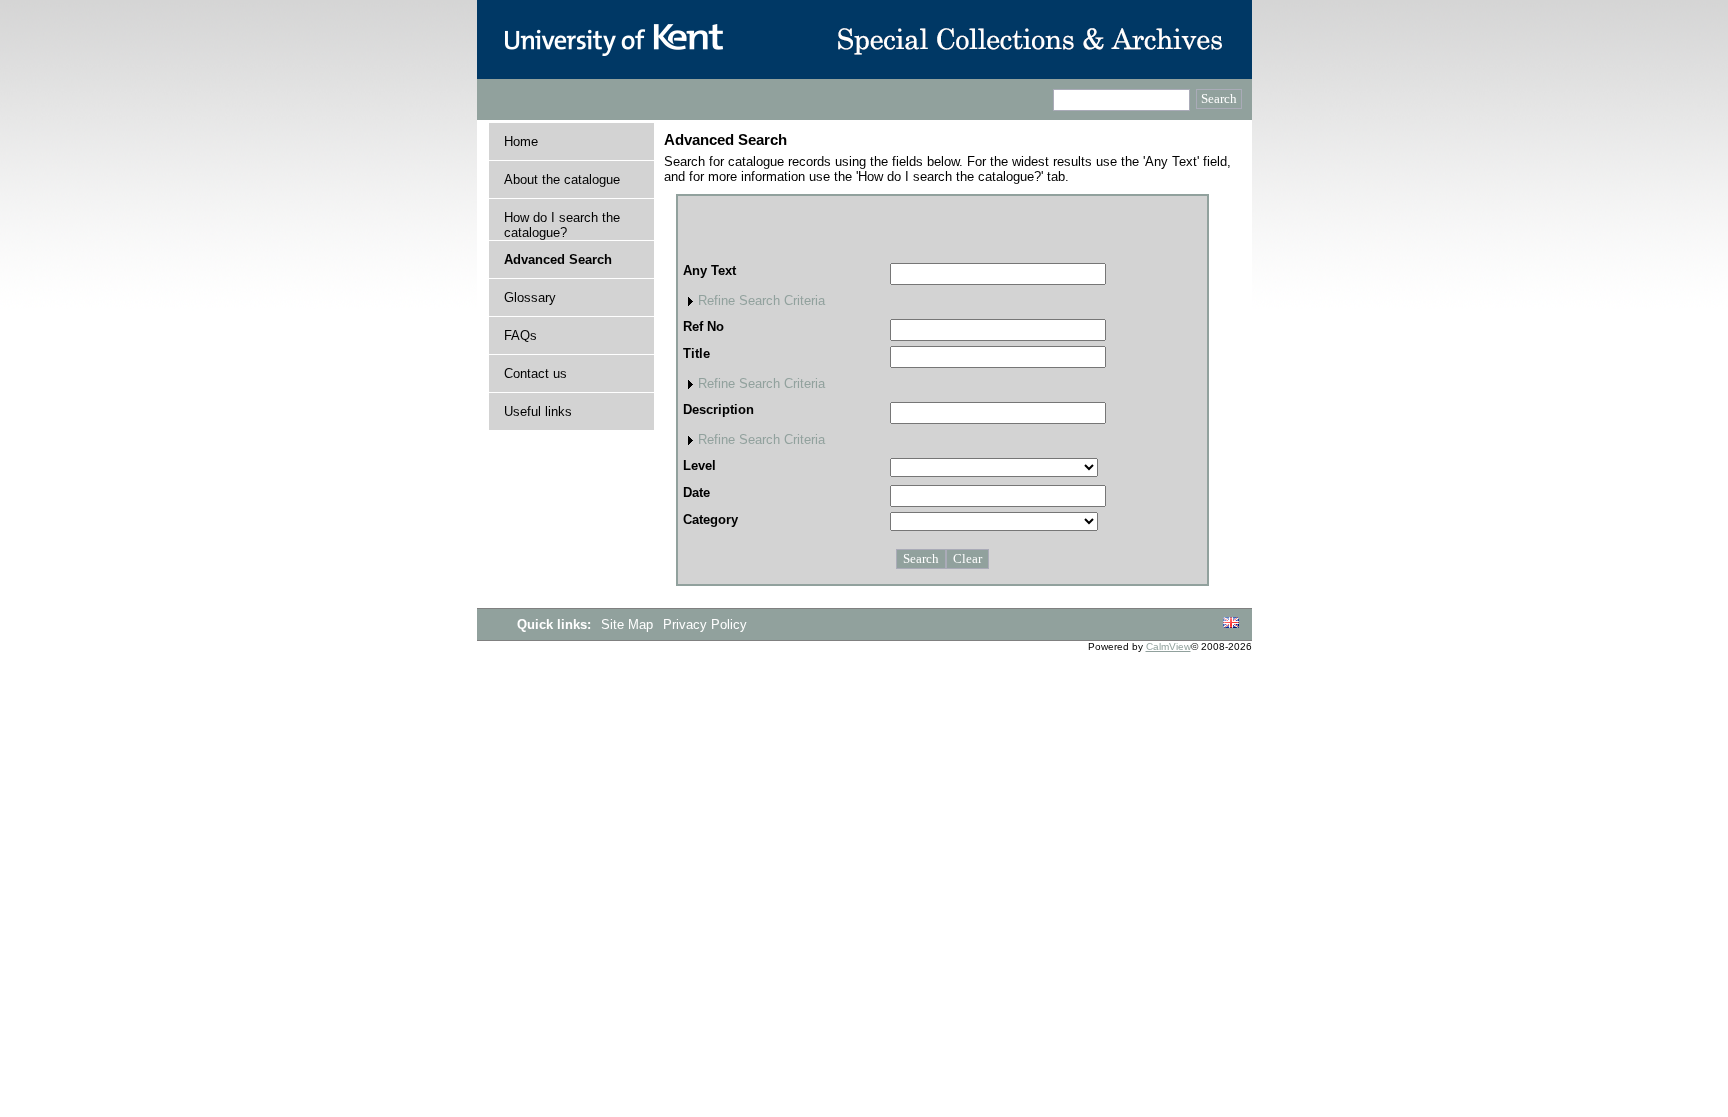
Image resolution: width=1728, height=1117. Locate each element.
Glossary (530, 297)
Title (696, 353)
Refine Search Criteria (761, 300)
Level (699, 465)
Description (718, 409)
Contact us (535, 373)
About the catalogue (562, 179)
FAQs (520, 335)
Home (521, 141)
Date (696, 492)
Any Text (709, 270)
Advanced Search (558, 259)
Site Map (629, 624)
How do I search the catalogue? (562, 225)
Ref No (703, 326)
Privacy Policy (705, 624)
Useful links (538, 411)
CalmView (1168, 646)
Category (710, 519)
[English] (1231, 623)
